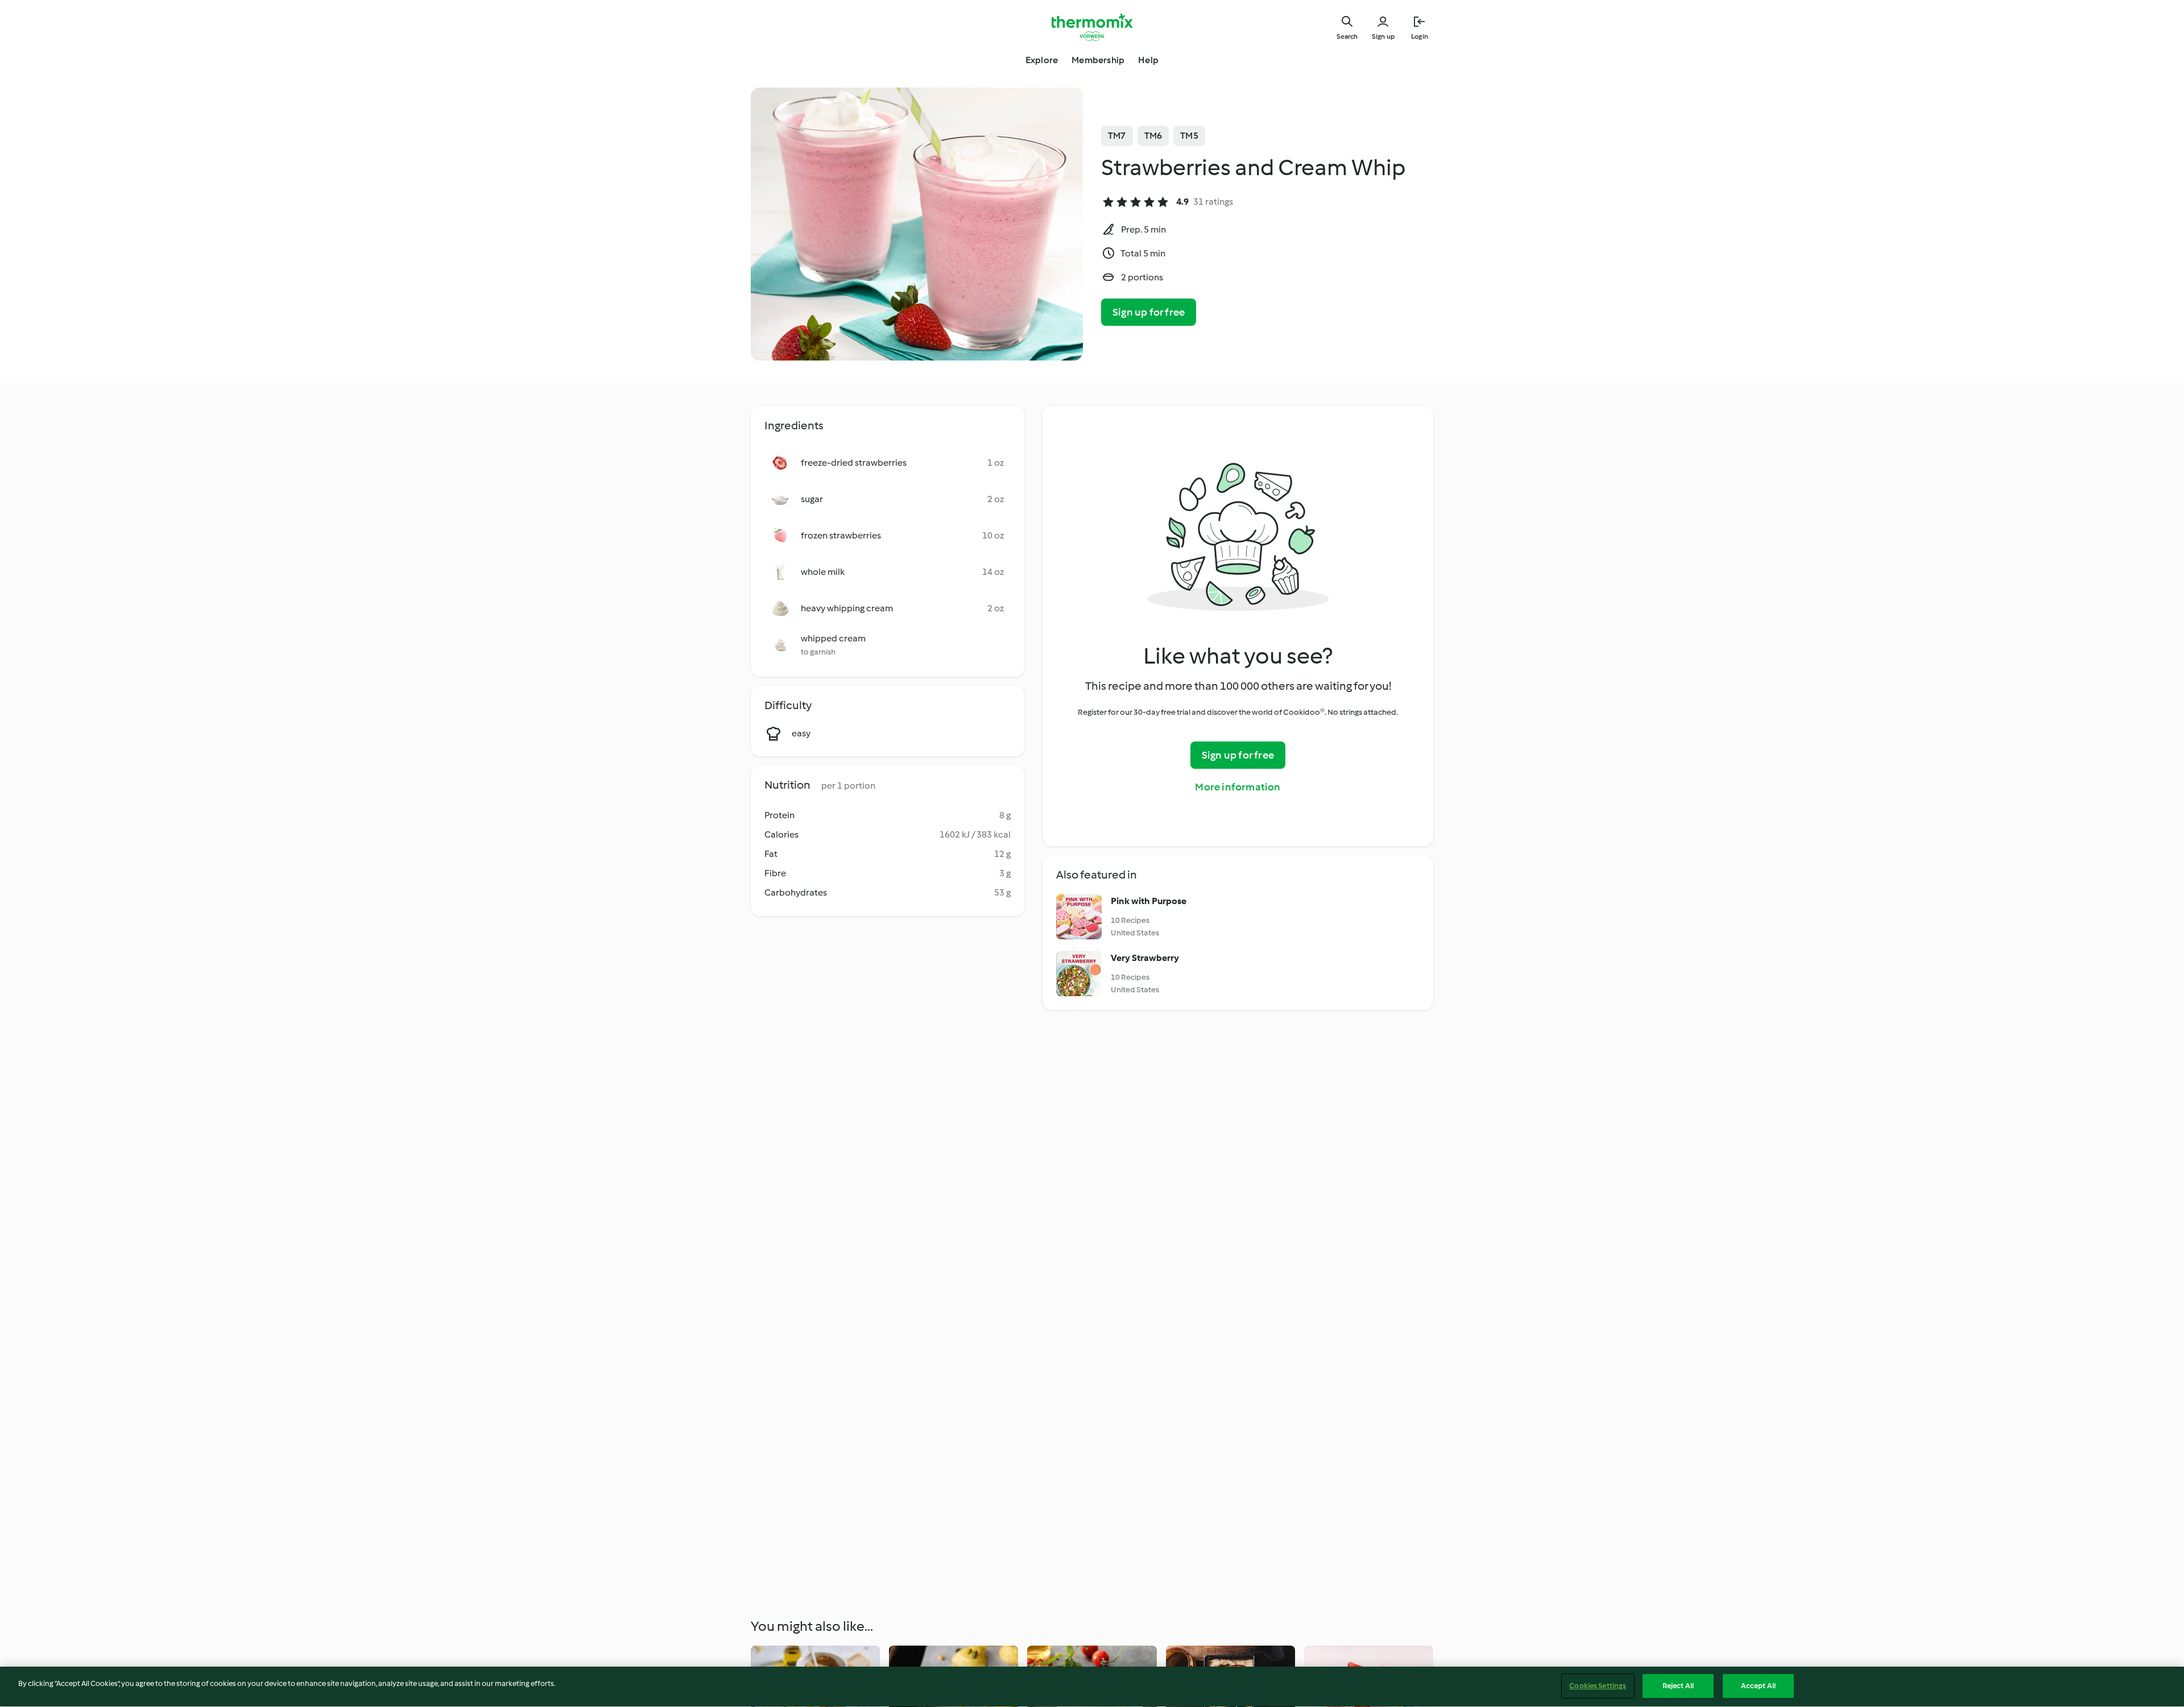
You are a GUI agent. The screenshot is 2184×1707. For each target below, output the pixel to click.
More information (1238, 787)
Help (1148, 60)
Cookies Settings (1598, 1686)
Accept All (1758, 1686)
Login (1420, 36)
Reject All (1678, 1686)
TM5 (1189, 136)
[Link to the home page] (1092, 27)
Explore (1042, 60)
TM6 (1153, 136)
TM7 (1117, 136)
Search (1347, 36)
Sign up (1383, 36)
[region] (1092, 1687)
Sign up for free (1149, 312)
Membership (1098, 60)
